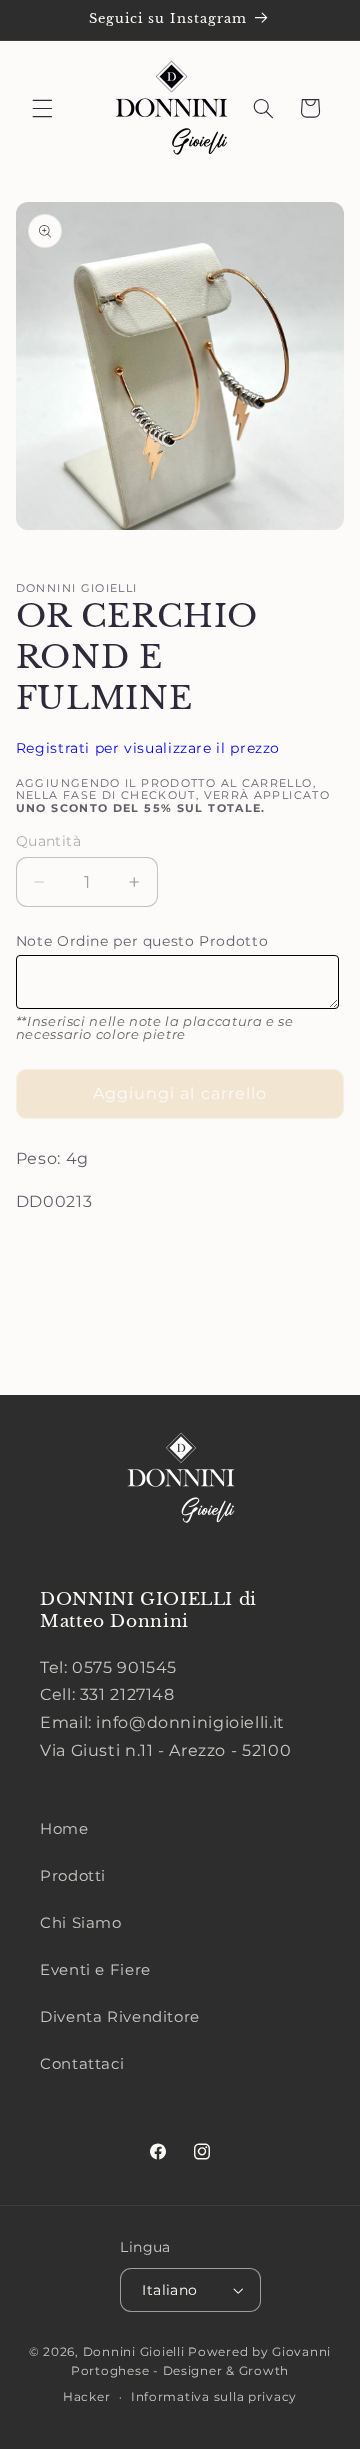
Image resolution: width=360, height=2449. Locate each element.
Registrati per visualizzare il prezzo (148, 748)
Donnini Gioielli (136, 2352)
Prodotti (73, 1876)
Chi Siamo (81, 1923)
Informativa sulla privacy (214, 2397)
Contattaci (82, 2064)
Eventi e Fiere (95, 1970)
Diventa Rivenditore (120, 2017)
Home (64, 1829)
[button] (42, 108)
